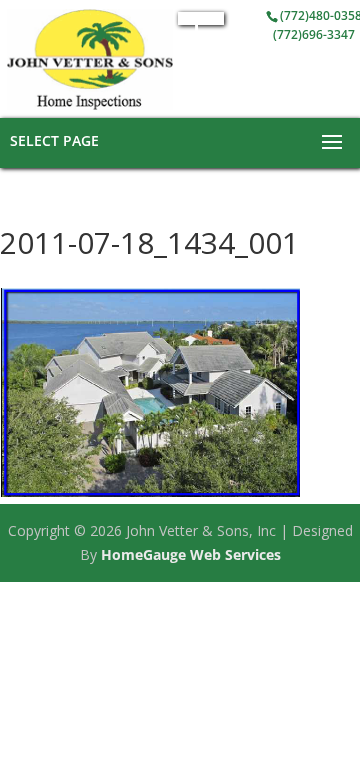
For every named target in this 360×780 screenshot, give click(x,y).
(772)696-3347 (314, 34)
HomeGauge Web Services (191, 554)
